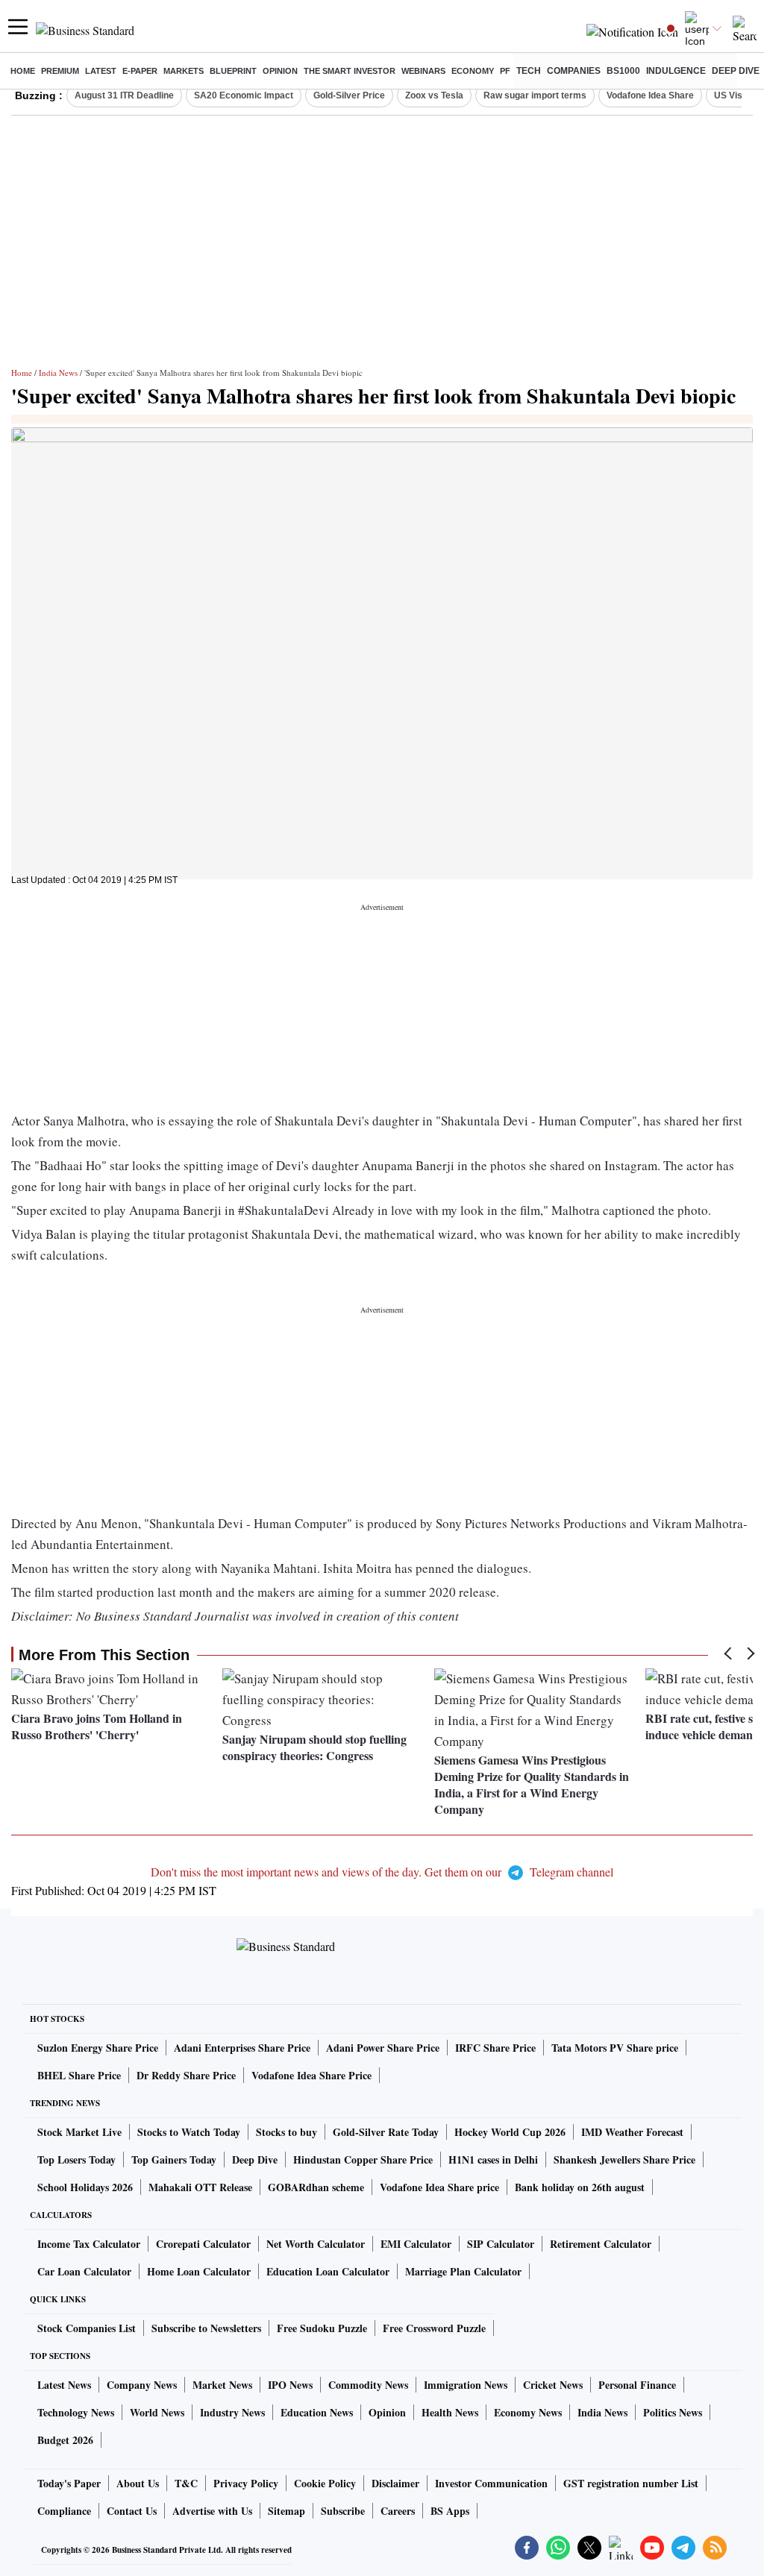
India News (58, 373)
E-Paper (140, 71)
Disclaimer (395, 2483)
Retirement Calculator (601, 2244)
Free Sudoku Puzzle (322, 2328)
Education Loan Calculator (328, 2271)
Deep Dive (736, 71)
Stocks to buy (286, 2132)
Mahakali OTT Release (200, 2187)
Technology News (76, 2412)
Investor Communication (491, 2483)
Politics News (673, 2412)
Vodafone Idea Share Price (311, 2075)
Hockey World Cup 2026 (510, 2132)
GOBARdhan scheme (316, 2187)
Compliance (64, 2511)
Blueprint (233, 71)
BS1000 (623, 71)
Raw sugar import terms (535, 95)
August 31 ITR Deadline (124, 95)
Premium (60, 71)
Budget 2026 (65, 2440)
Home (23, 71)
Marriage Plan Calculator (463, 2271)
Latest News (64, 2385)
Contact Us (132, 2511)
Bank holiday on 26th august (580, 2187)
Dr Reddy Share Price (186, 2075)
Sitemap (286, 2511)
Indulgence (676, 71)
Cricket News (553, 2385)
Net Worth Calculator (316, 2244)
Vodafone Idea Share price (439, 2187)
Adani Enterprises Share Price (242, 2048)
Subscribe (343, 2511)
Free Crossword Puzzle (434, 2328)
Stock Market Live (79, 2132)
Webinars (423, 71)
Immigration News (466, 2385)
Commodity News (368, 2385)
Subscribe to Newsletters (206, 2328)
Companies (574, 71)
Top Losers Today (76, 2159)
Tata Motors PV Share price (615, 2048)
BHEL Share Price (79, 2075)
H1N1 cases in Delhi (493, 2159)
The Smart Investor (350, 71)
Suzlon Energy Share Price (98, 2048)
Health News (450, 2412)
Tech (529, 71)
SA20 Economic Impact (244, 95)
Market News (222, 2385)
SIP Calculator (501, 2244)
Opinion (280, 71)
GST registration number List (631, 2483)
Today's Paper (69, 2483)
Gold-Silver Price (349, 95)
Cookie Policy (325, 2483)
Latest (101, 71)
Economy (473, 71)
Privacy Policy (246, 2483)
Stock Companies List (87, 2328)
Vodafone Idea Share (650, 95)
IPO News (290, 2385)
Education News (317, 2412)
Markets (184, 71)
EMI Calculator (416, 2244)
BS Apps (450, 2511)
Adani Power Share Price (383, 2048)
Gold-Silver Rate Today (386, 2132)
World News (157, 2412)
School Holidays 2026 (85, 2187)
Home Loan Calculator (199, 2271)
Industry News (232, 2412)
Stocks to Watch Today (189, 2132)
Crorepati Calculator (203, 2244)
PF (505, 71)
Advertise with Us (212, 2511)
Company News (142, 2385)
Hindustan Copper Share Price (363, 2159)
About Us (138, 2483)
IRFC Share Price (495, 2048)
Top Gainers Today (174, 2159)
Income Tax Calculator (89, 2244)
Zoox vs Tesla (434, 95)
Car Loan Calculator (84, 2271)
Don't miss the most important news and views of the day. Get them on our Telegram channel (382, 1872)
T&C (186, 2483)
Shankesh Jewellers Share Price (624, 2159)
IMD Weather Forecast (632, 2132)
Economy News (528, 2412)
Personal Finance (637, 2385)
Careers (398, 2511)
